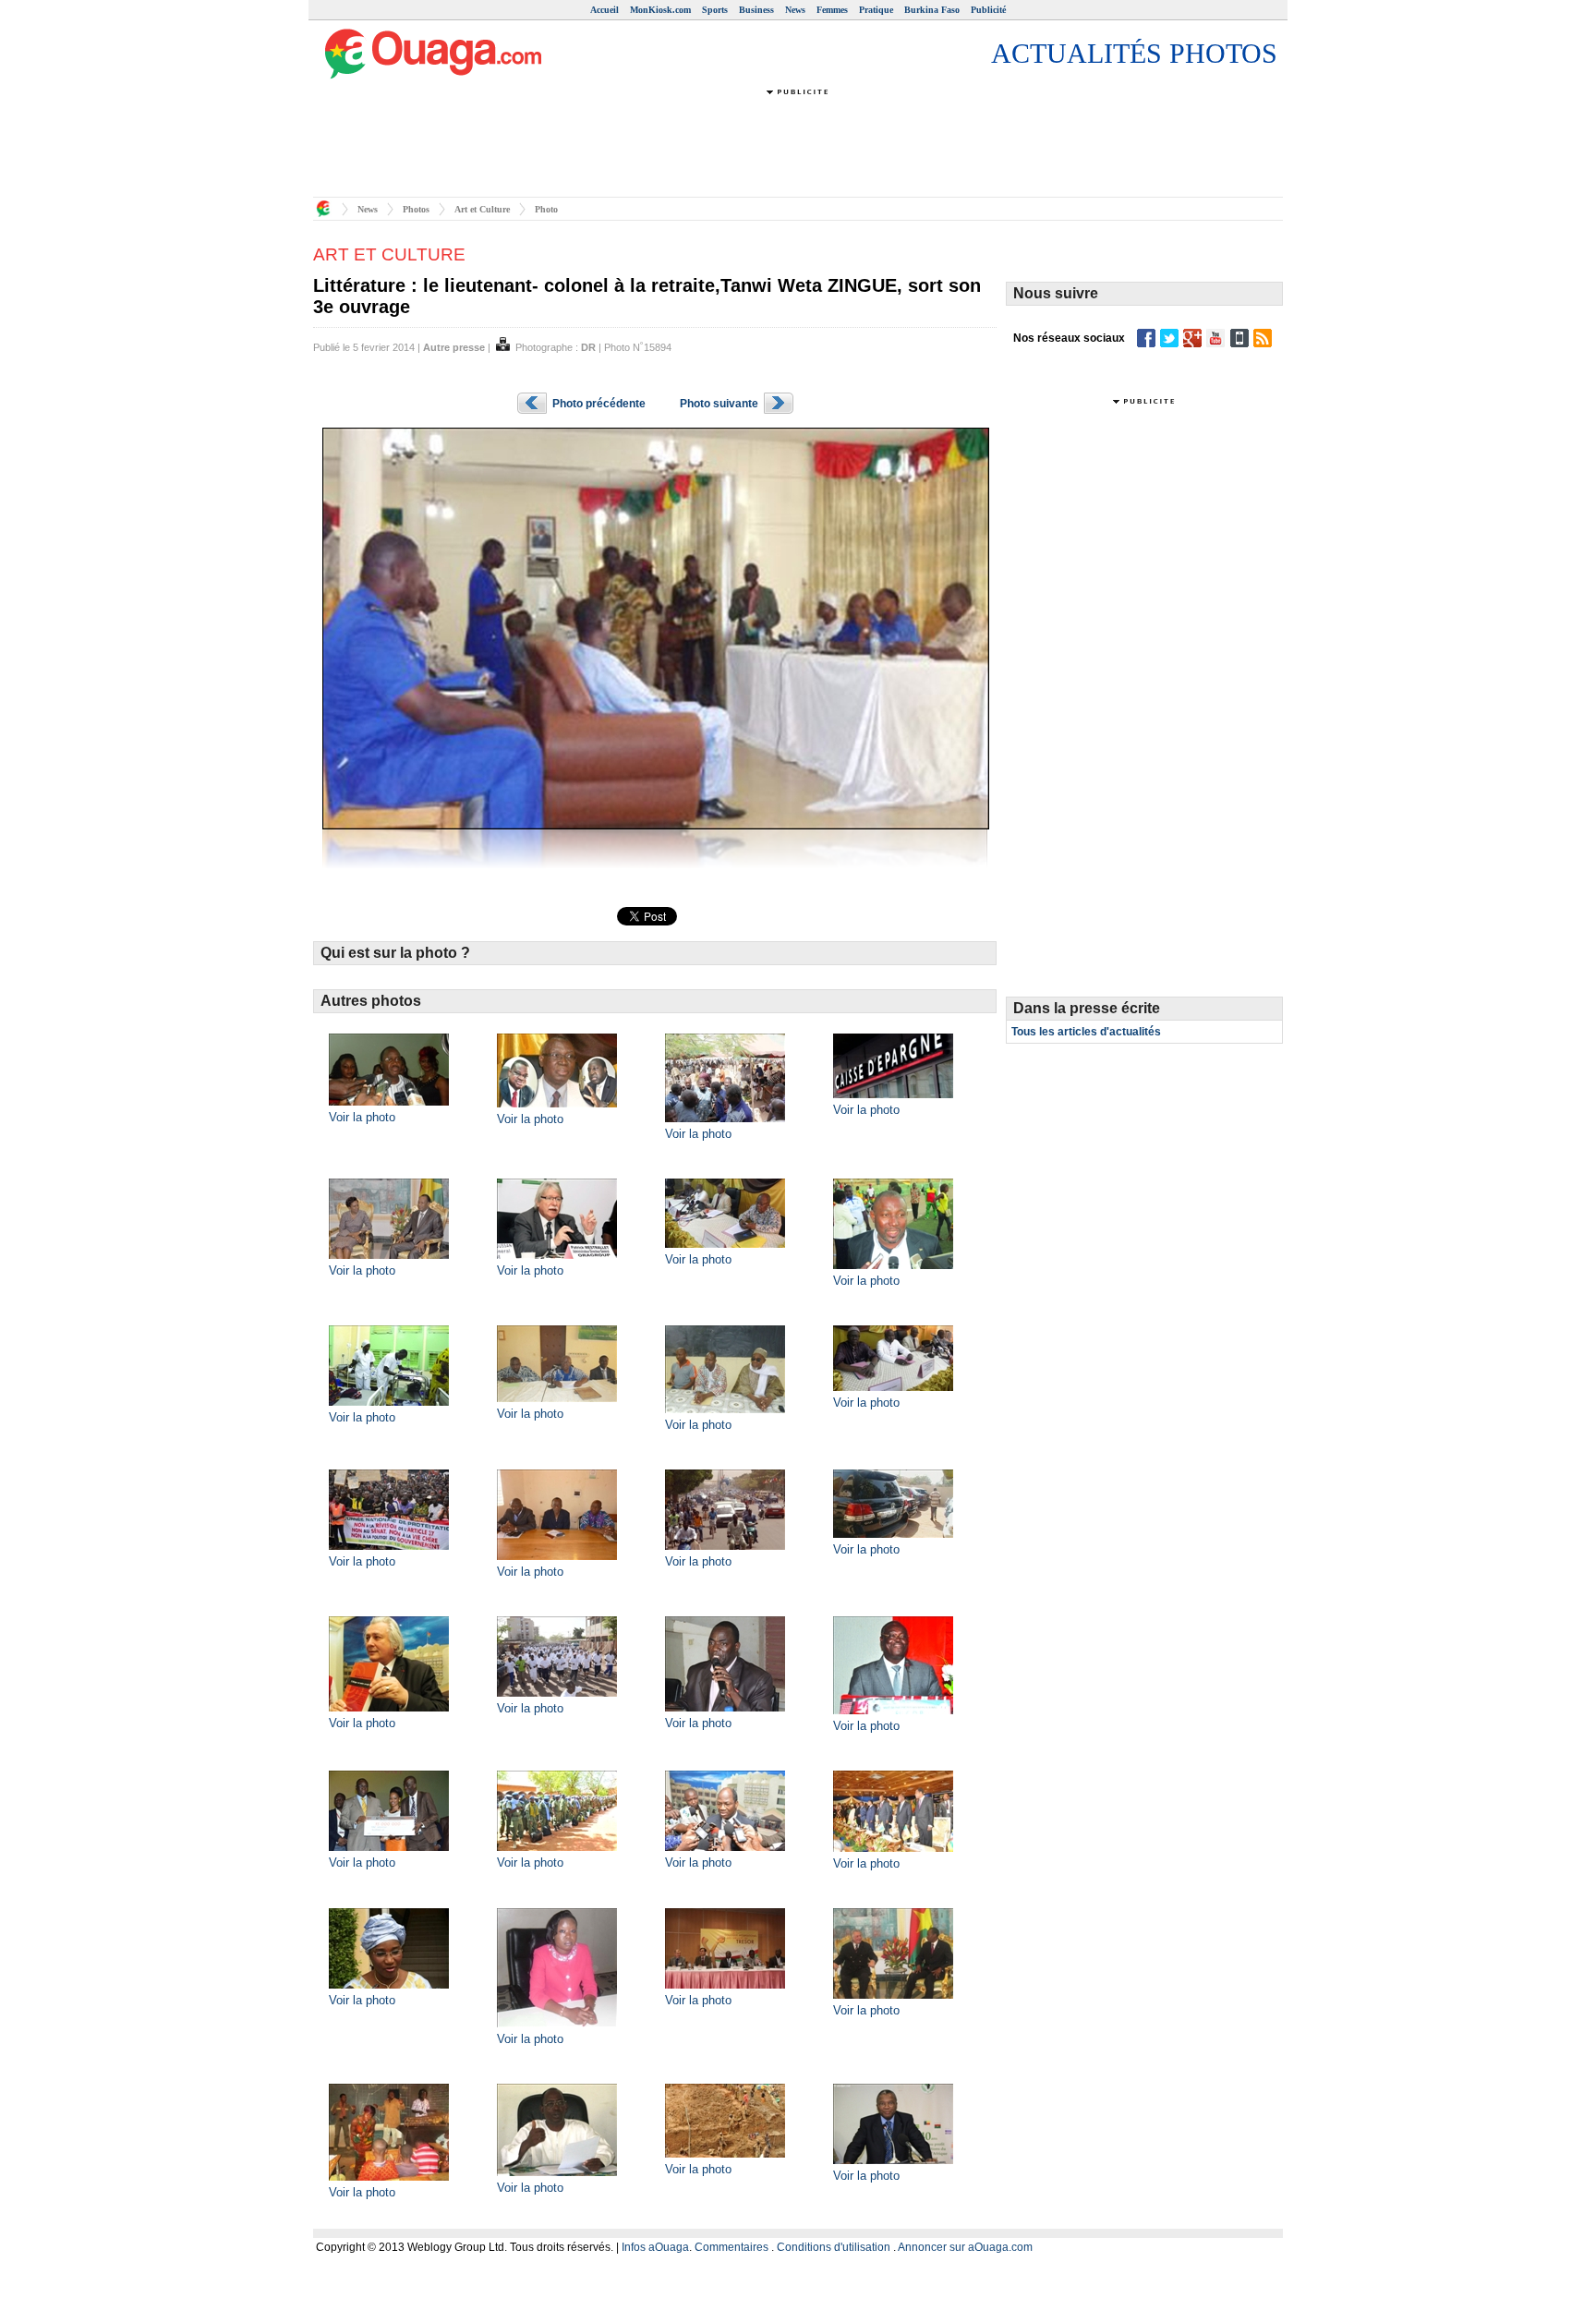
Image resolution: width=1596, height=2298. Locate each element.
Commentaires (731, 2247)
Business (756, 10)
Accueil (605, 10)
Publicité (988, 10)
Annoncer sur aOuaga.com (965, 2247)
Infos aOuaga (655, 2247)
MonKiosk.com (660, 10)
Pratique (876, 10)
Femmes (832, 10)
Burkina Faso (932, 10)
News (795, 10)
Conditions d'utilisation (834, 2247)
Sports (715, 10)
